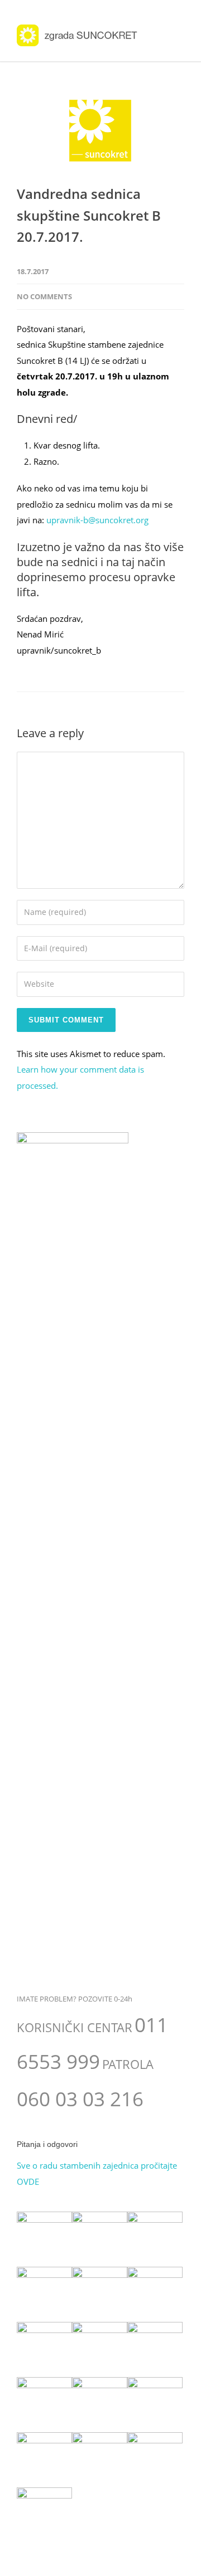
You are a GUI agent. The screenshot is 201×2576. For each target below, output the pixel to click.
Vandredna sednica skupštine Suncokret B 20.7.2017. (89, 215)
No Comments (44, 296)
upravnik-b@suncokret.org (97, 520)
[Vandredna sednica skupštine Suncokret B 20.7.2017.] (100, 131)
